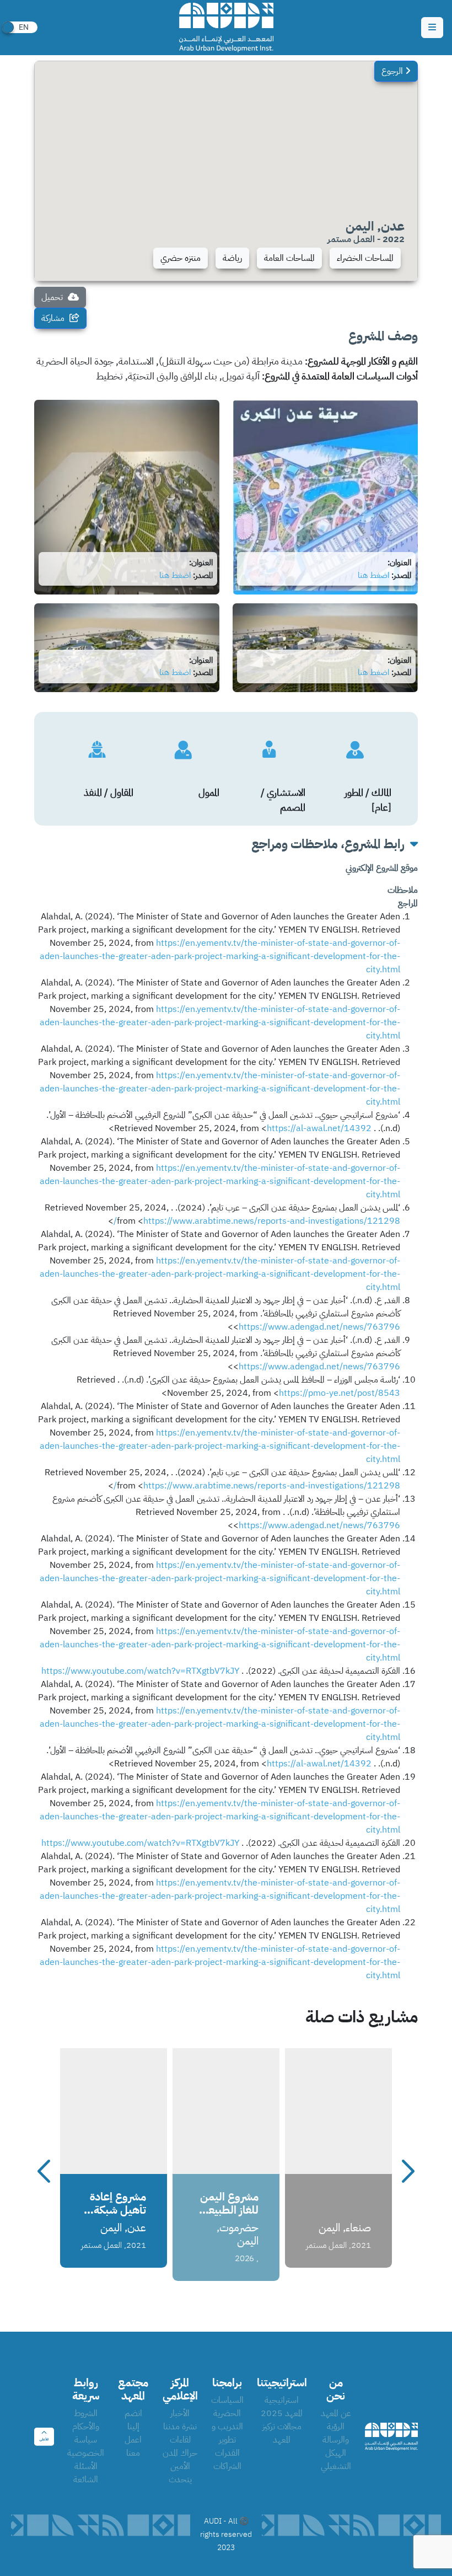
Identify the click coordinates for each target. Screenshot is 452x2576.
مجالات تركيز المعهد (282, 2433)
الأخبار (180, 2413)
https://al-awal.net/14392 (319, 1128)
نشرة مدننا (180, 2427)
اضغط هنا (373, 575)
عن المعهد (336, 2413)
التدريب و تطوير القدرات (227, 2440)
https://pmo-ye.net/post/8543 (340, 1393)
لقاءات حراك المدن (180, 2446)
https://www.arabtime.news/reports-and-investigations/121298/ (257, 1221)
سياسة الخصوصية (86, 2446)
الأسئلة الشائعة (86, 2473)
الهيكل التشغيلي (336, 2460)
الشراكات (227, 2466)
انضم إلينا (133, 2420)
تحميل (53, 297)
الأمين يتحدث (180, 2473)
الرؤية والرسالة (336, 2433)
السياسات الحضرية (227, 2407)
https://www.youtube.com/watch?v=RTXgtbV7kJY (140, 1671)
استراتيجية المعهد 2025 (282, 2407)
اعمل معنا (133, 2446)
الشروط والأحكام (86, 2420)
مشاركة (54, 318)
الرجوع (393, 71)
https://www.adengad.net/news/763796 (319, 1327)
